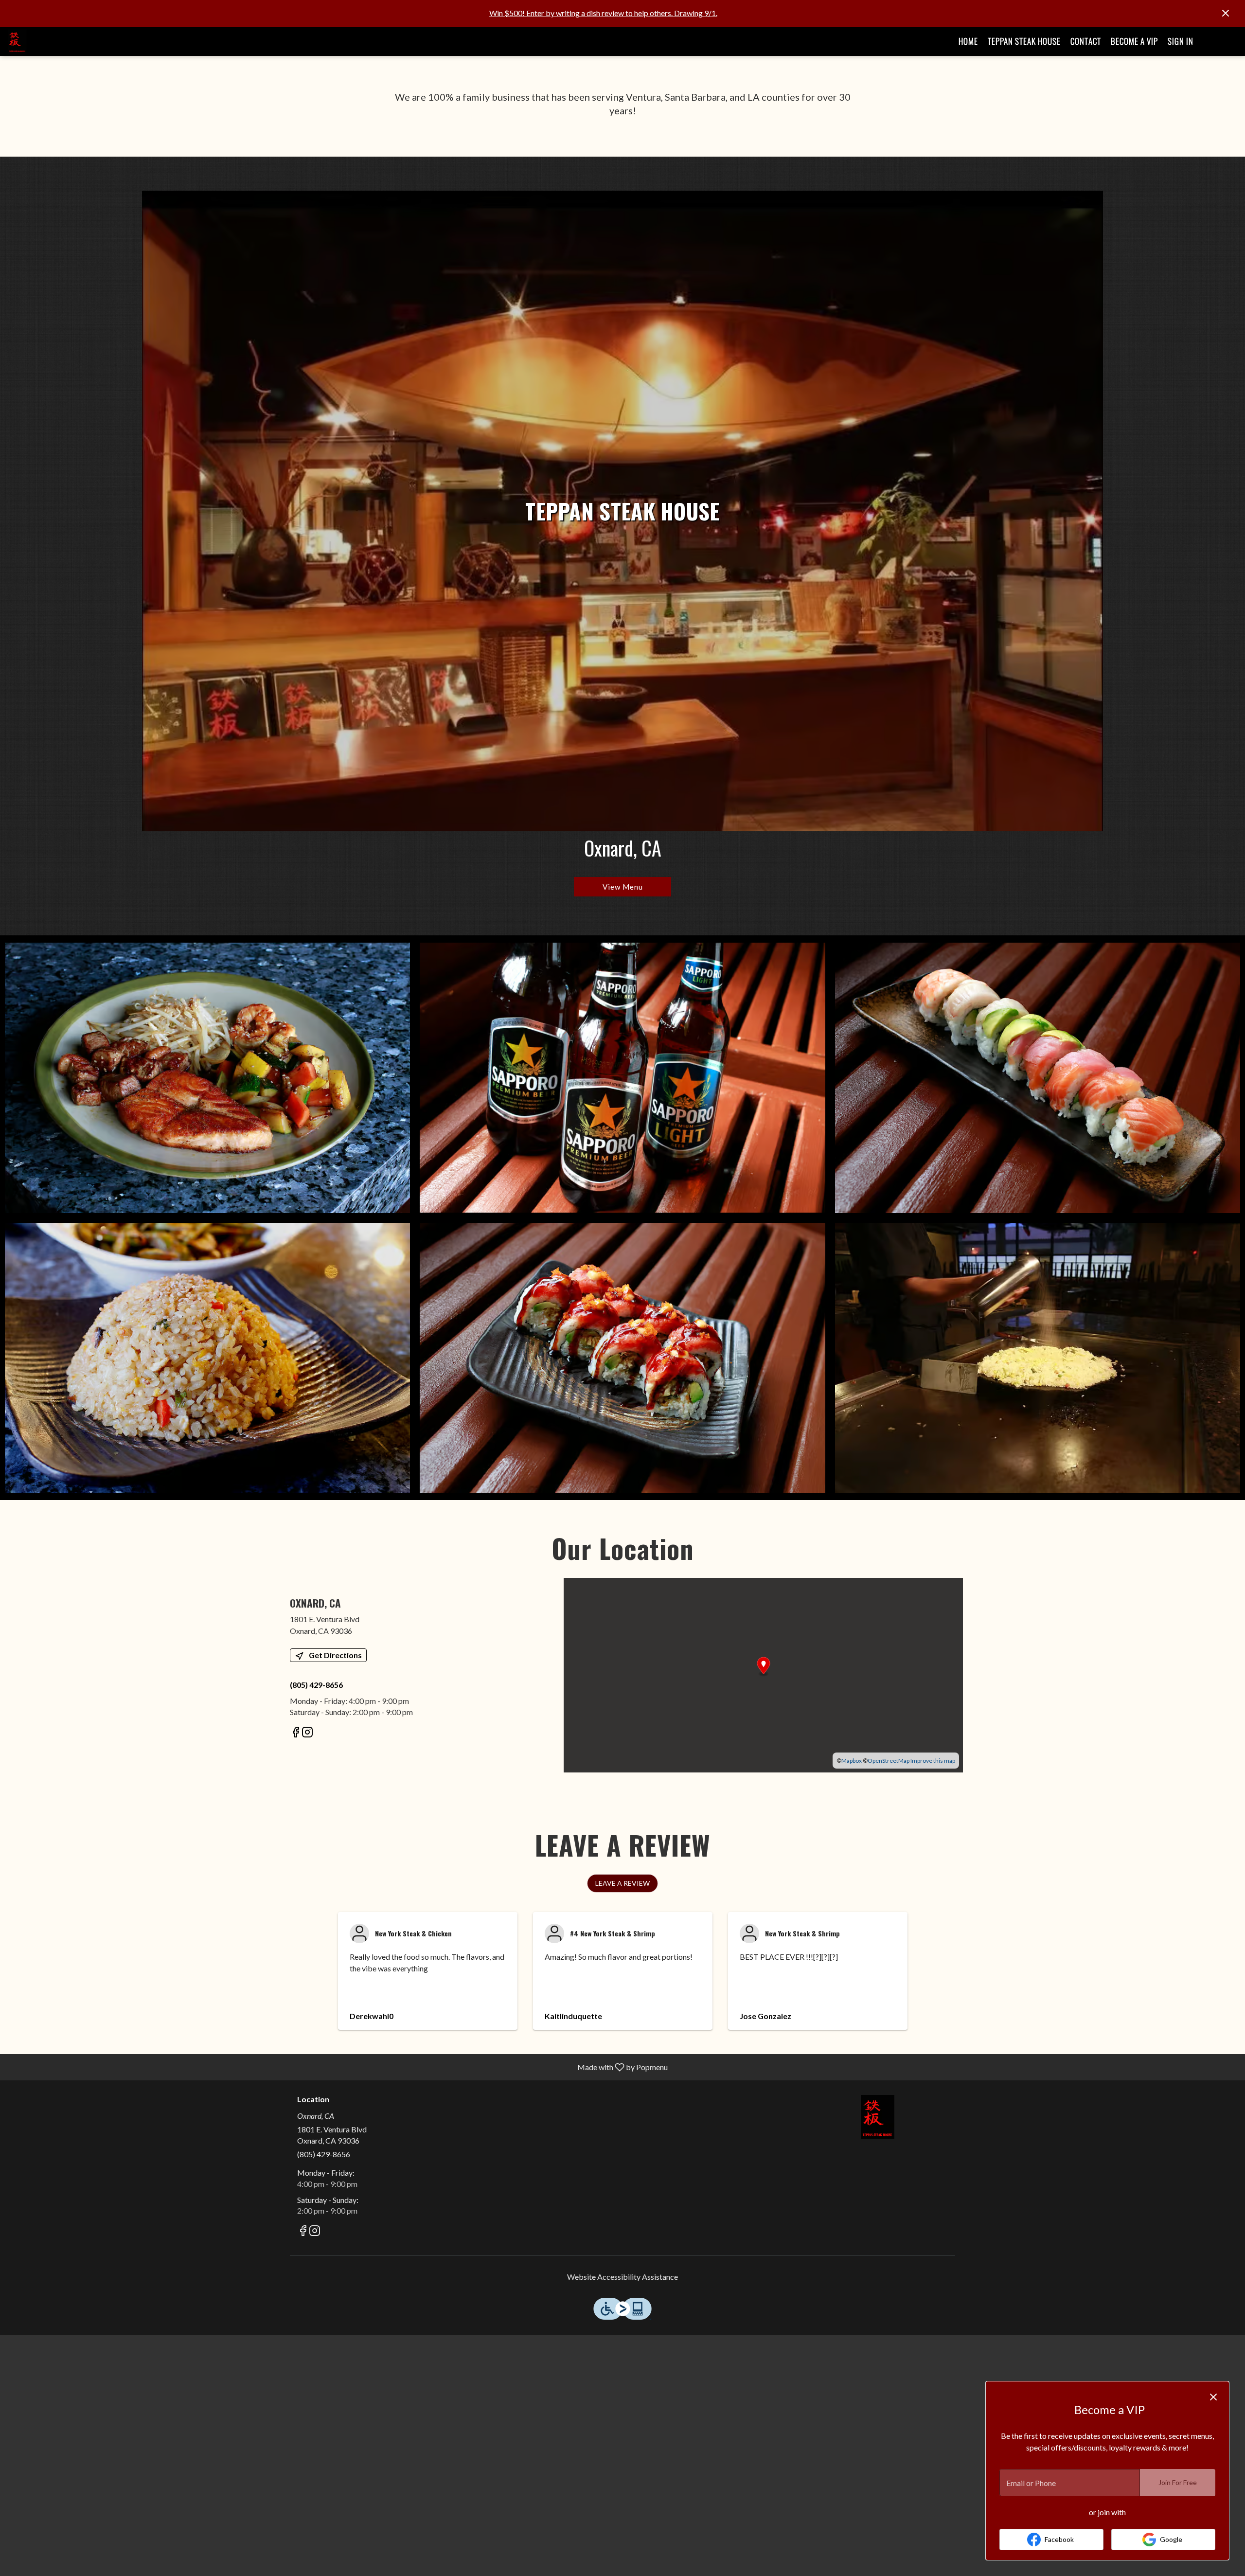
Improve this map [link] (933, 1761)
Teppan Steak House (1024, 41)
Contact (1086, 41)
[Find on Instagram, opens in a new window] (307, 1733)
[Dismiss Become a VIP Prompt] (1213, 2397)
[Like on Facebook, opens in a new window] (296, 1733)
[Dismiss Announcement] (1226, 13)
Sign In (1181, 41)
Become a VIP (1134, 41)
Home (968, 41)
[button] (207, 1078)
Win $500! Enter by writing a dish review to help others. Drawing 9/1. (603, 13)
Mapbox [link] (852, 1761)
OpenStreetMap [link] (889, 1761)
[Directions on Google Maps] (763, 1674)
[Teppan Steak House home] (52, 41)
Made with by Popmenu (338, 2067)
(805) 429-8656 (324, 2154)
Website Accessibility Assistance (622, 2277)
